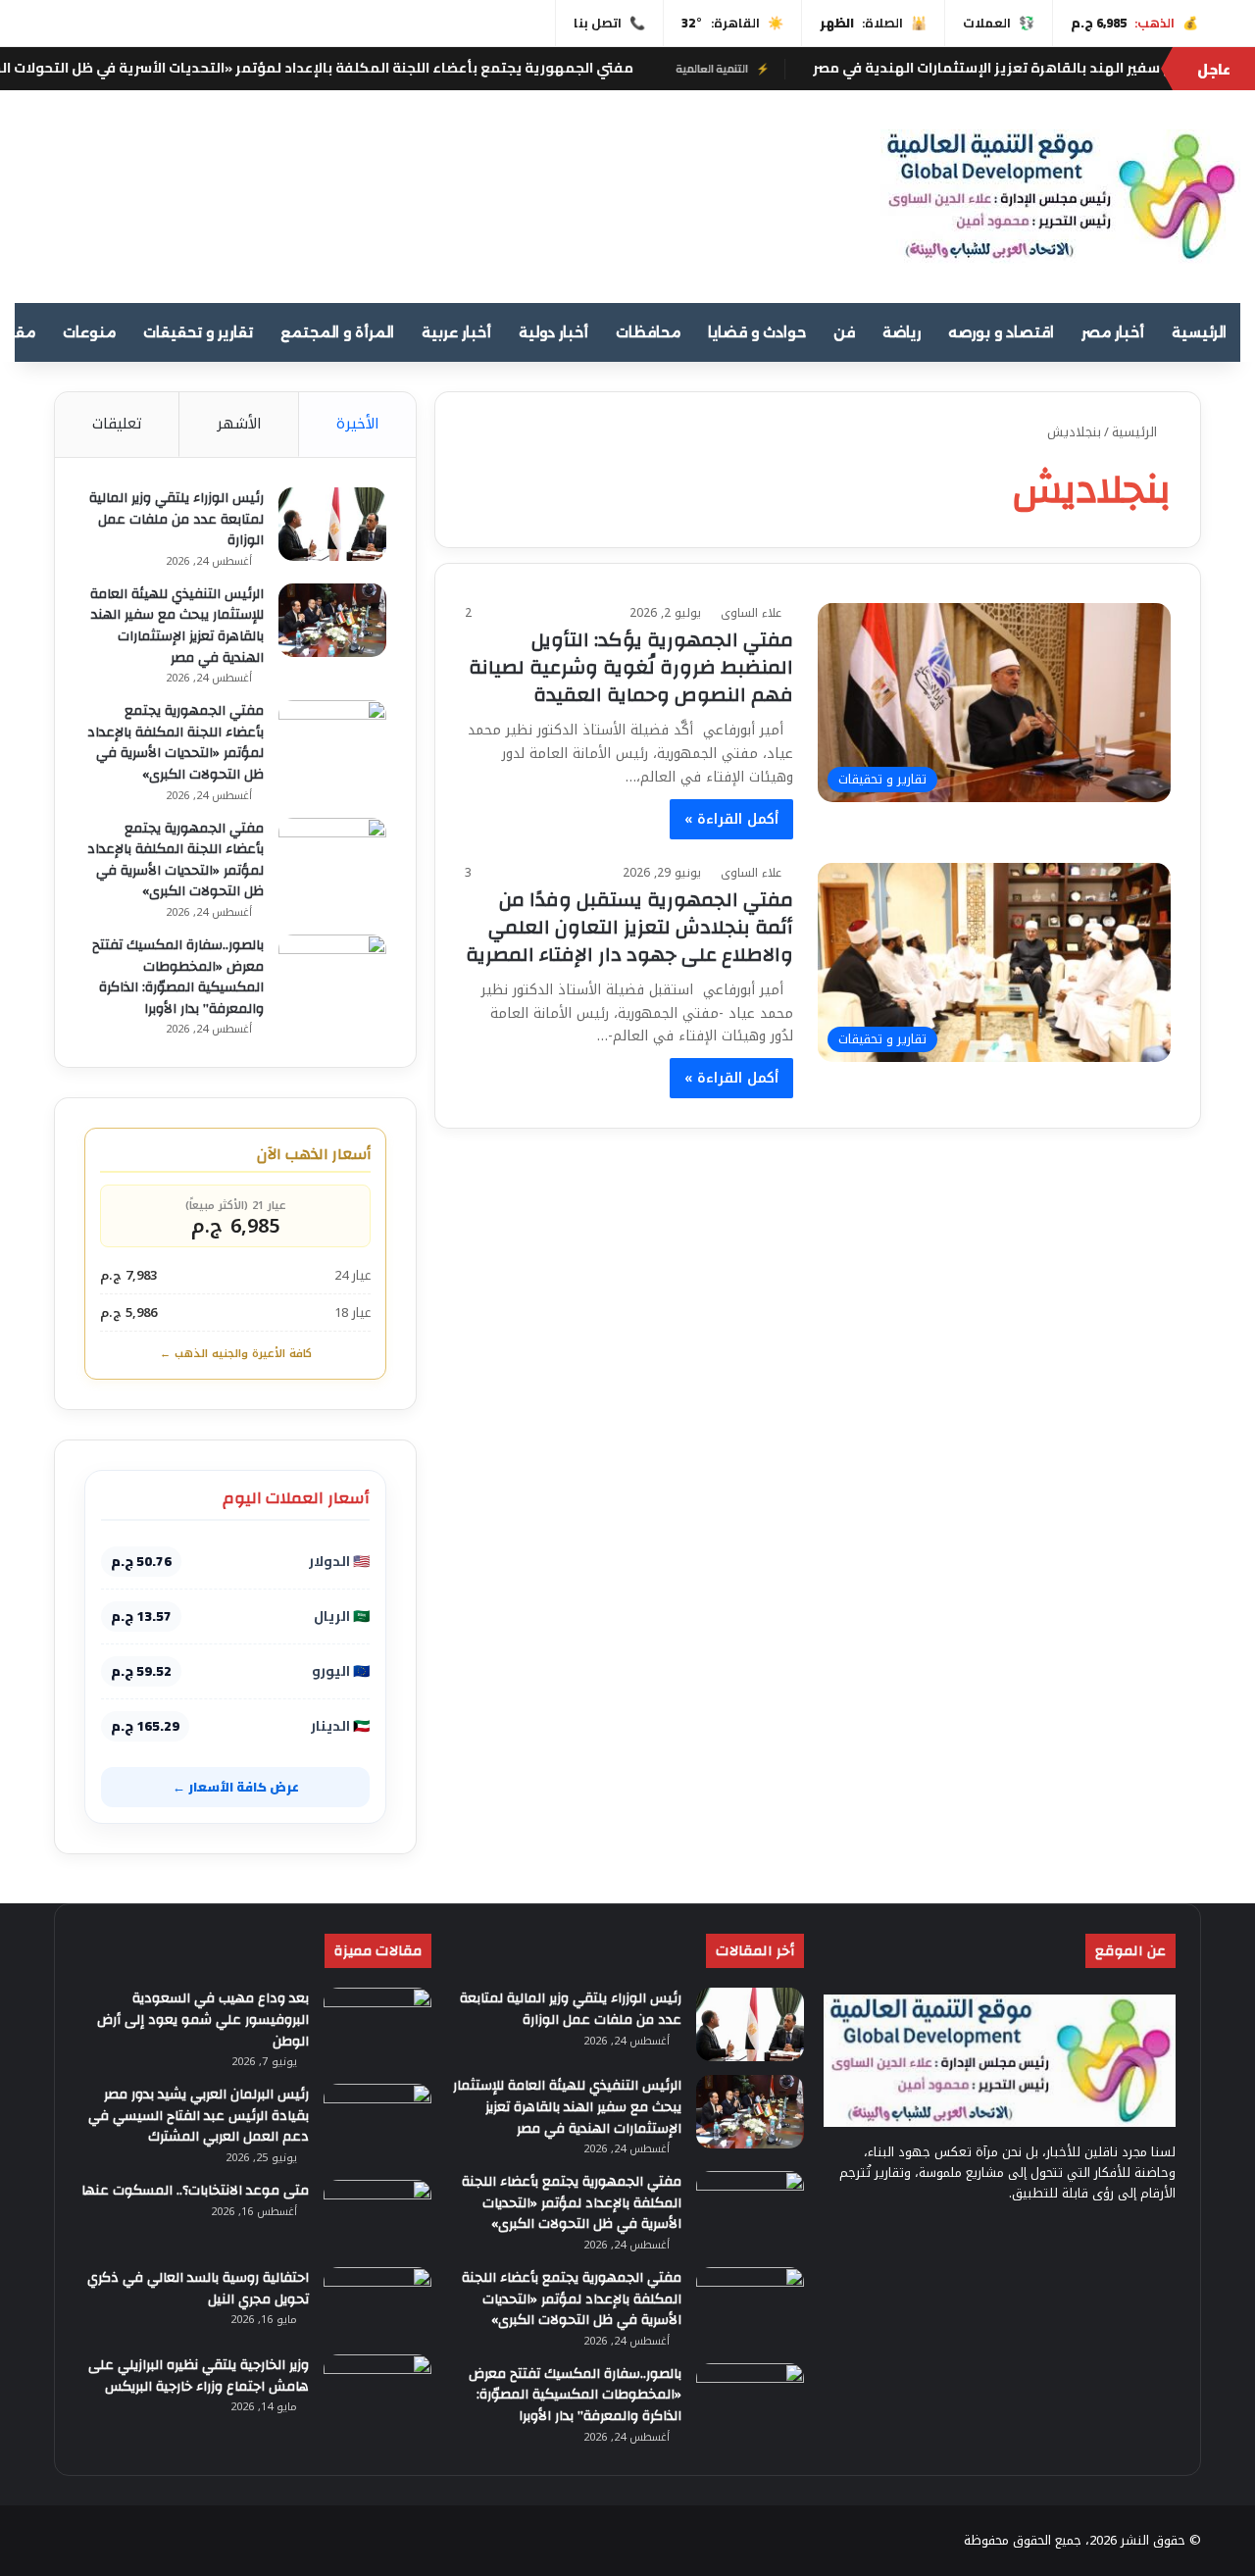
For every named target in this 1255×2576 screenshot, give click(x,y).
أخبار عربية (456, 332)
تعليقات (117, 424)
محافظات (648, 332)
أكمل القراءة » (731, 819)
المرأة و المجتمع (337, 332)
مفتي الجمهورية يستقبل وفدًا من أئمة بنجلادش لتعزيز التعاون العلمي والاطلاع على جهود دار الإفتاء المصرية (629, 927)
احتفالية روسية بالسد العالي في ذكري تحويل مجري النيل (198, 2289)
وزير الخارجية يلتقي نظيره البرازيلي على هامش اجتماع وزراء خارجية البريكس (199, 2376)
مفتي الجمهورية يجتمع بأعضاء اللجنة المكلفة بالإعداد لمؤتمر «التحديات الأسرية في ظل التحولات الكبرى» (481, 68)
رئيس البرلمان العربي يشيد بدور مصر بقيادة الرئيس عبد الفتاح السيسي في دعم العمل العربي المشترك (199, 2116)
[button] (806, 188)
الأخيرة (358, 424)
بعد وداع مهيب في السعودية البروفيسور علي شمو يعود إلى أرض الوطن (203, 2020)
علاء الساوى (751, 613)
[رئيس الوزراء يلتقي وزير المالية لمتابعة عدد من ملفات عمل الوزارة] (332, 524)
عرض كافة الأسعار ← (236, 1787)
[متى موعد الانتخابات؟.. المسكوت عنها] (377, 2217)
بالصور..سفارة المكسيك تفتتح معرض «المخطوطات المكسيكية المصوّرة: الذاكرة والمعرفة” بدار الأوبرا (178, 977)
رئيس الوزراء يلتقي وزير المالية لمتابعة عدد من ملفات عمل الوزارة (176, 519)
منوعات (89, 332)
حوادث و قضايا (757, 332)
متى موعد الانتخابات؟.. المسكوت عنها (195, 2191)
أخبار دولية (553, 332)
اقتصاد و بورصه (1001, 332)
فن (844, 332)
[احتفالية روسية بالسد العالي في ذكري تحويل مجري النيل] (377, 2304)
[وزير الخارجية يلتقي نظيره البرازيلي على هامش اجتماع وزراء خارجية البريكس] (377, 2391)
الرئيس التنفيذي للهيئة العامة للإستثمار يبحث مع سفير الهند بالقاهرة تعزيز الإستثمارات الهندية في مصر (177, 626)
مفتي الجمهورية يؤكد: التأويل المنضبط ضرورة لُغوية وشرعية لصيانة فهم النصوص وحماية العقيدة (631, 667)
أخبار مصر (1113, 332)
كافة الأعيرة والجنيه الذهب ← (236, 1354)
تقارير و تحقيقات (198, 332)
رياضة (902, 332)
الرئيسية (1199, 332)
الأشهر (239, 424)
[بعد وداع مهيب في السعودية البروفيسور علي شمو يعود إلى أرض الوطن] (377, 2024)
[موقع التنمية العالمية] (1060, 197)
